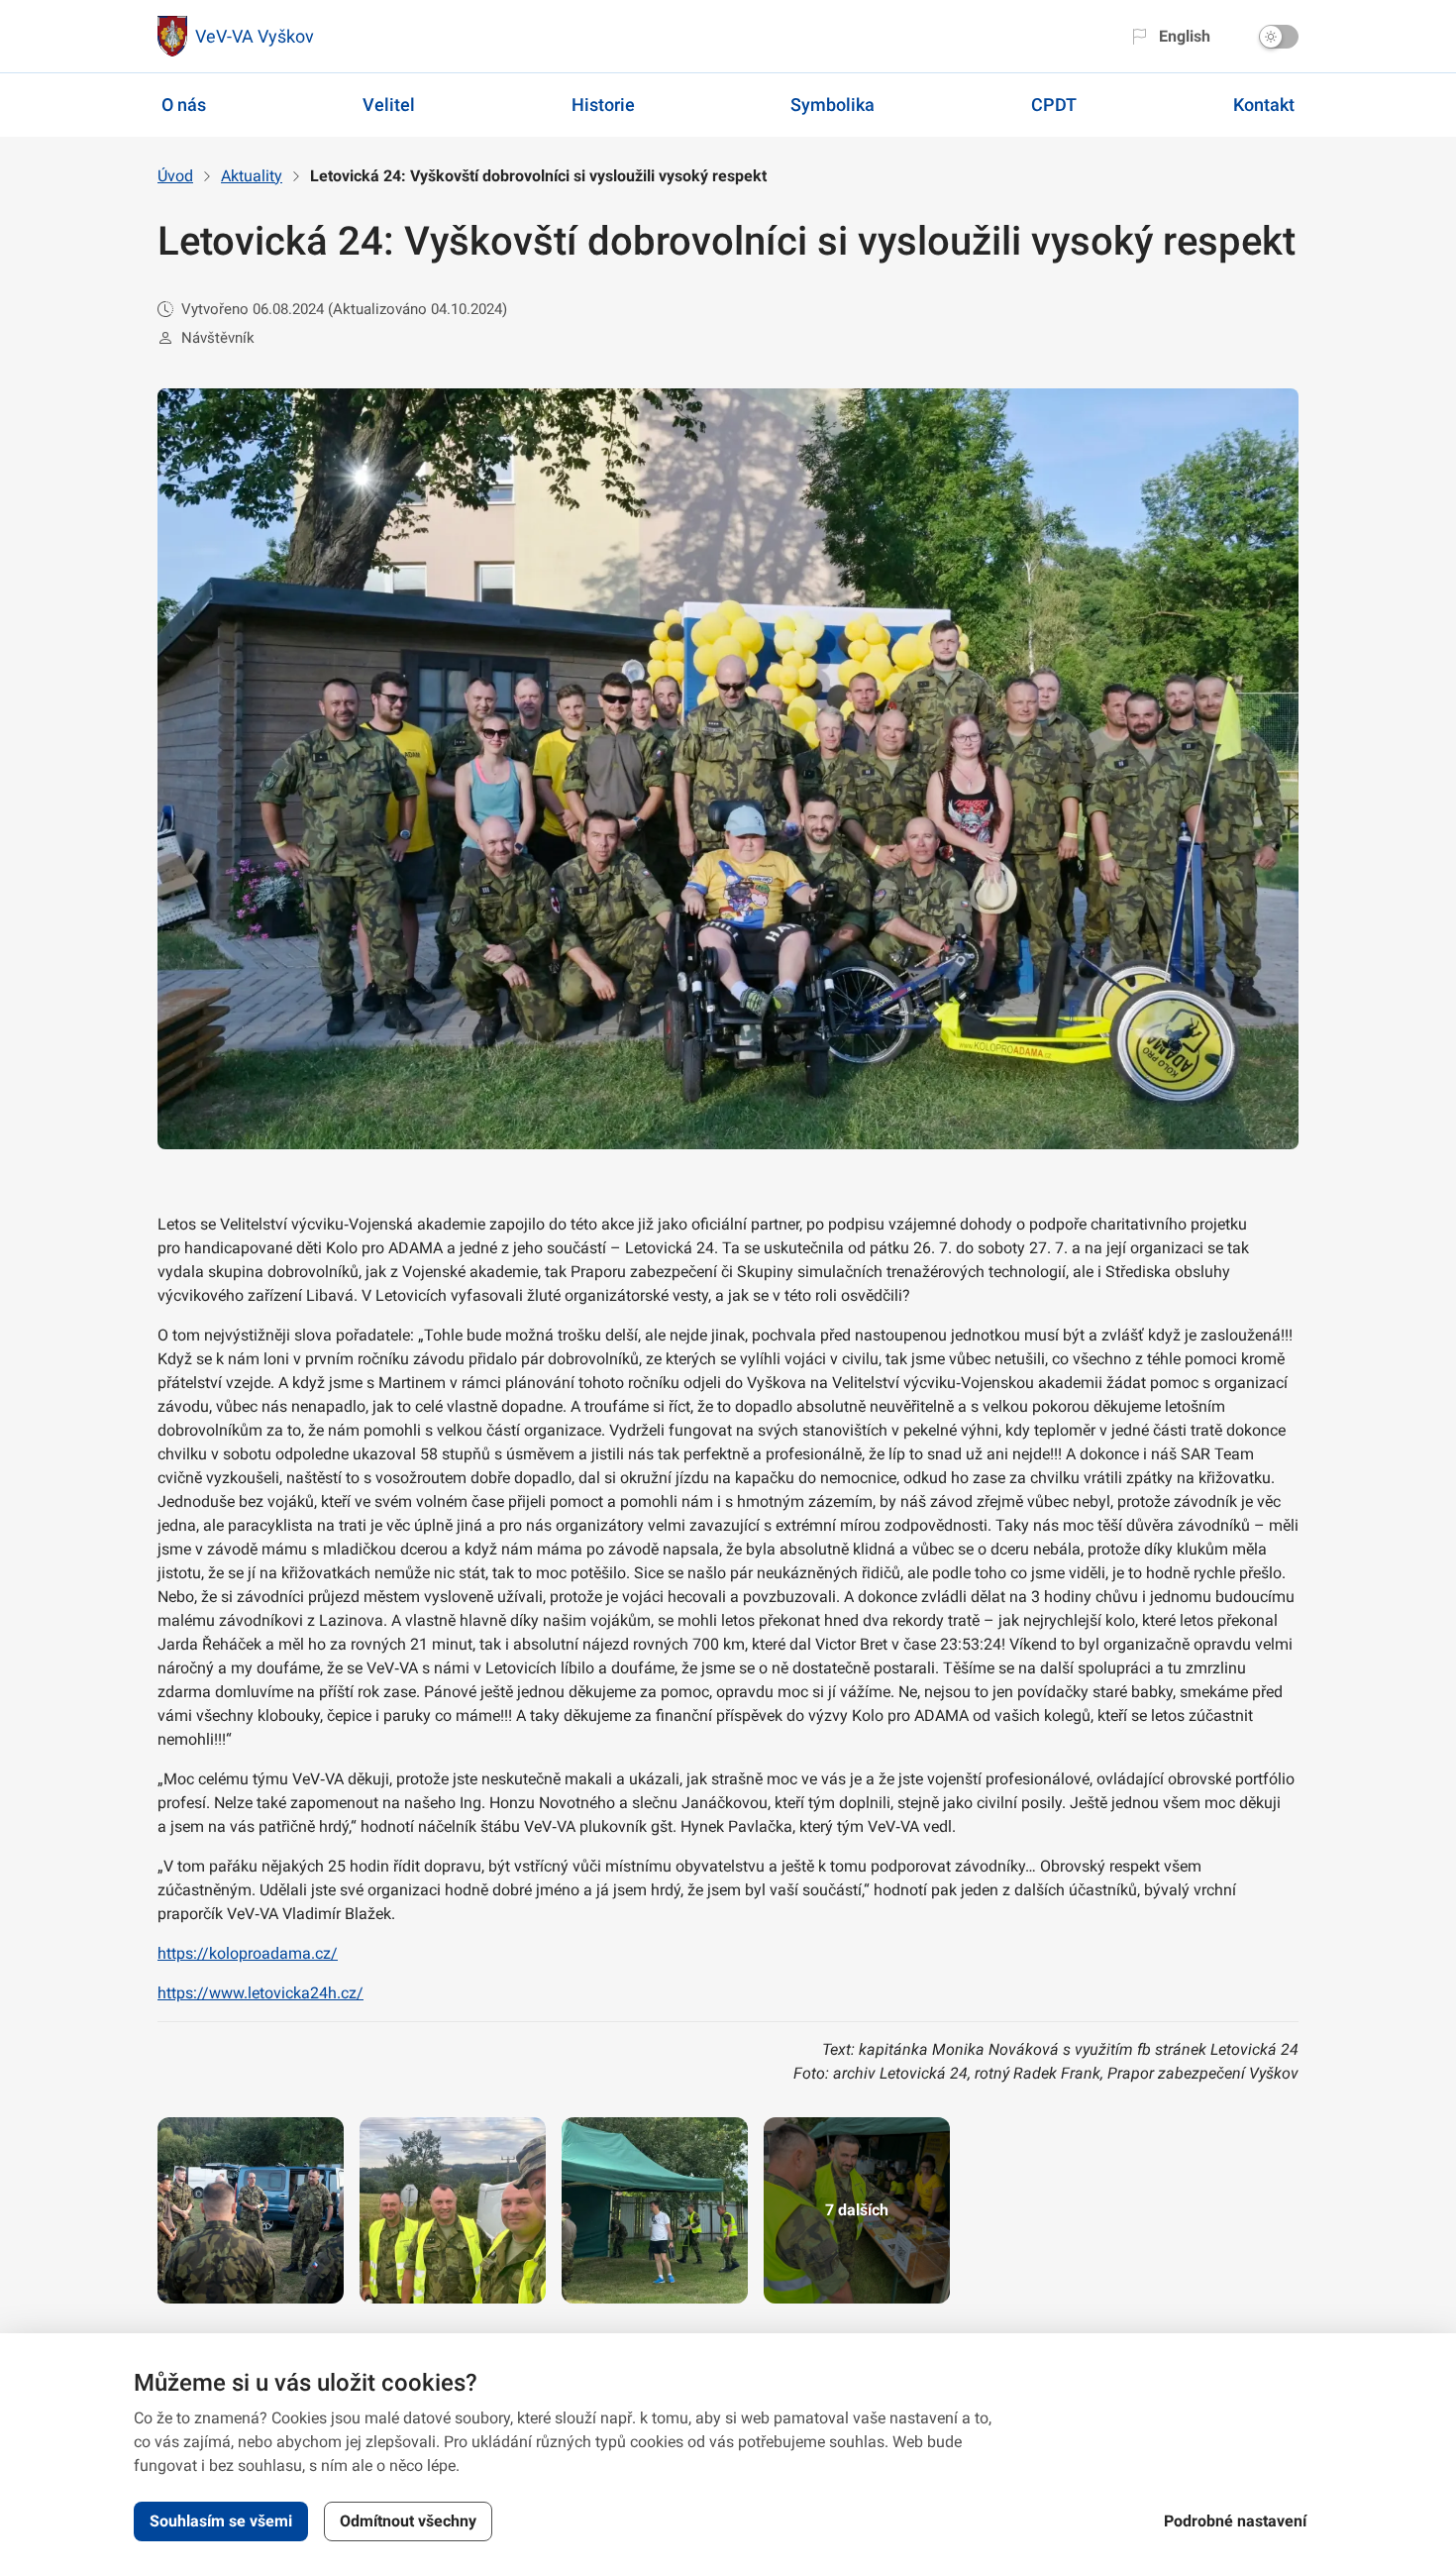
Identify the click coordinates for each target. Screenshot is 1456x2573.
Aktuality (252, 176)
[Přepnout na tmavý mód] (1279, 37)
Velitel (389, 105)
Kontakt (1264, 105)
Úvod (175, 176)
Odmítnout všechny (408, 2521)
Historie (603, 105)
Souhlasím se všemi (221, 2521)
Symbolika (832, 105)
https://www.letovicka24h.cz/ (260, 1993)
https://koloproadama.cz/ (248, 1953)
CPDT (1054, 105)
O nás (184, 105)
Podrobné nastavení (1235, 2521)
